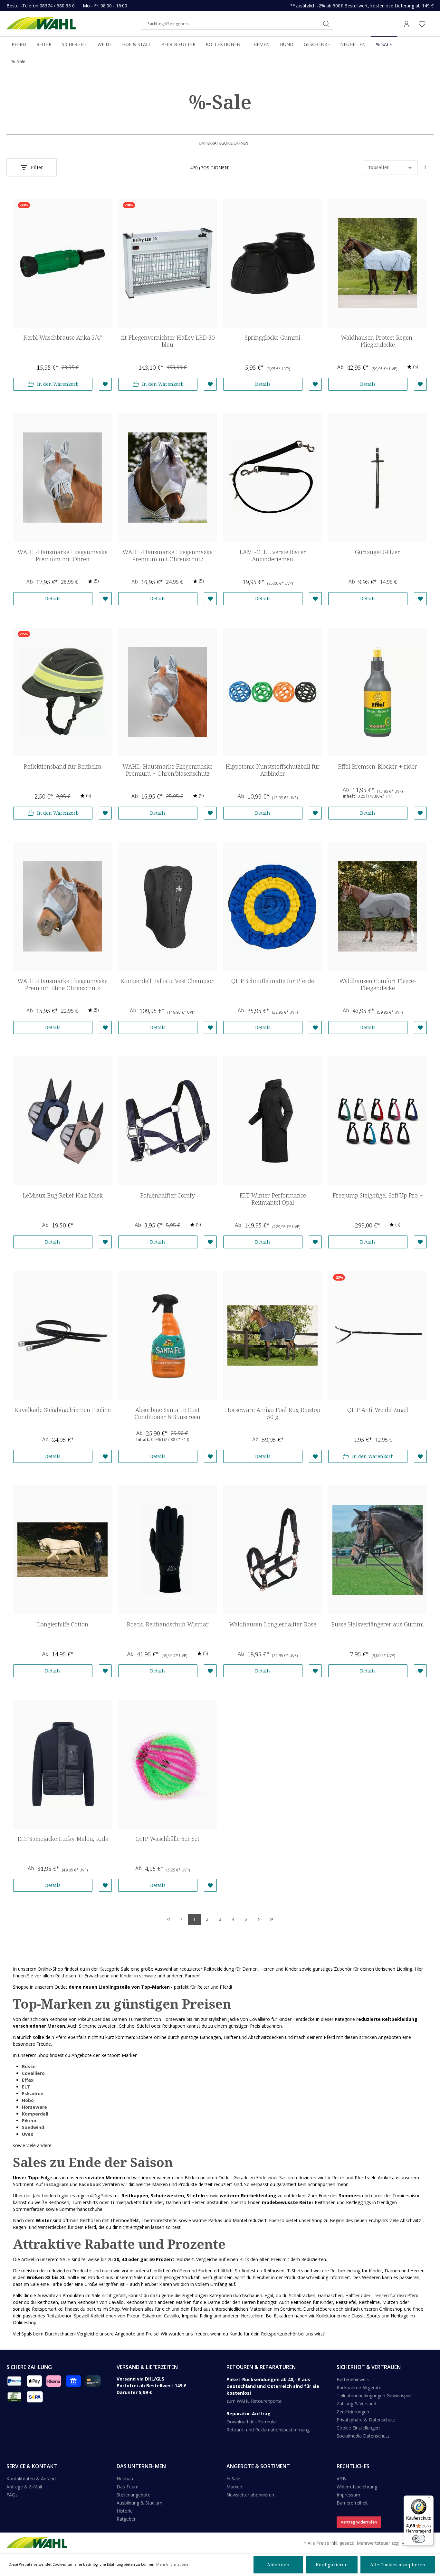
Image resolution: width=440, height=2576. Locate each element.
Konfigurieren (332, 2565)
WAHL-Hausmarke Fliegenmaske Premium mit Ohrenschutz (167, 556)
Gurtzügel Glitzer (378, 552)
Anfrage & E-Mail (24, 2487)
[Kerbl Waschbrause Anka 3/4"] (62, 263)
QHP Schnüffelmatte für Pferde (273, 981)
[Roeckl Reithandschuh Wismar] (167, 1550)
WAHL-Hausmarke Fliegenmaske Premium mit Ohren (62, 556)
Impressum (348, 2495)
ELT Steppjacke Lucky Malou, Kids (63, 1839)
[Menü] (430, 2499)
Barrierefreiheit (352, 2503)
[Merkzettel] (422, 24)
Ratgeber (126, 2519)
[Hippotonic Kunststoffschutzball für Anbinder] (273, 692)
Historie (125, 2511)
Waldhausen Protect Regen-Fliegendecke (378, 341)
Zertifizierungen (353, 2412)
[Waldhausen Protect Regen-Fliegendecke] (378, 263)
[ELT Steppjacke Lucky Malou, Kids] (62, 1764)
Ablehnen (278, 2565)
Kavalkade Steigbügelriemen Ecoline (62, 1410)
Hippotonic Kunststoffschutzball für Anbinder (273, 770)
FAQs (12, 2495)
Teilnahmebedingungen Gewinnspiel (374, 2396)
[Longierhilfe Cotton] (62, 1550)
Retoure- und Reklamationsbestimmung (268, 2430)
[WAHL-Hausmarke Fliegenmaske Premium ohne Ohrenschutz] (62, 906)
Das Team (128, 2487)
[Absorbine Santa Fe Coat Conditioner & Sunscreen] (167, 1335)
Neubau (125, 2479)
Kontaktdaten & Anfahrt (31, 2479)
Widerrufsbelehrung (357, 2487)
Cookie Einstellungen (358, 2428)
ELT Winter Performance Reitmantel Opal (273, 1199)
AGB (341, 2479)
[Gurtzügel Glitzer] (378, 478)
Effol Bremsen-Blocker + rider (378, 767)
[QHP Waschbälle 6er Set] (167, 1764)
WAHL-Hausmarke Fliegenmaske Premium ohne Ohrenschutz (62, 985)
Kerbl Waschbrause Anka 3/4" (62, 338)
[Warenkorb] (432, 24)
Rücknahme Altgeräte (359, 2387)
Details (263, 384)
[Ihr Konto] (407, 24)
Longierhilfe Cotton (63, 1624)
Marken (234, 2487)
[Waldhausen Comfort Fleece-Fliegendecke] (378, 906)
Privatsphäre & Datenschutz (366, 2420)
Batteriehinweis (353, 2379)
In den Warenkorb (58, 384)
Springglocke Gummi (273, 338)
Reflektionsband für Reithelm (62, 767)
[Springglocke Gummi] (273, 263)
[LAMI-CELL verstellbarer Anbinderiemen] (273, 478)
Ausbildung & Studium (139, 2503)
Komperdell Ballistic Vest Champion (167, 981)
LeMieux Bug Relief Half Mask (63, 1195)
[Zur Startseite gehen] (41, 24)
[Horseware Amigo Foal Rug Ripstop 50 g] (273, 1335)
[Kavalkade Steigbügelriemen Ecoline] (62, 1335)
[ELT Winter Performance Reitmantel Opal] (273, 1121)
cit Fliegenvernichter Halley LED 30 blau (168, 341)
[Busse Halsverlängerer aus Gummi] (378, 1550)
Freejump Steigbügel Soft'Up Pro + (378, 1195)
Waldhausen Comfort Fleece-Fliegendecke (378, 985)
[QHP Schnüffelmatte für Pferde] (273, 906)
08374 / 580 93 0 (57, 6)
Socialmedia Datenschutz (363, 2436)
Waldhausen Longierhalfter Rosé (273, 1624)
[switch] (419, 2539)
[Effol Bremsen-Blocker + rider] (378, 692)
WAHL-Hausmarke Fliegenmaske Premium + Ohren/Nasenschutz (167, 770)
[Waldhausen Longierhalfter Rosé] (273, 1550)
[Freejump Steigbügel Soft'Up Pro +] (378, 1121)
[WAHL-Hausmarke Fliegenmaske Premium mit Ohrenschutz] (167, 478)
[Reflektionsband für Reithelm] (62, 692)
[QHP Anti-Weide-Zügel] (378, 1335)
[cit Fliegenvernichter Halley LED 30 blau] (167, 263)
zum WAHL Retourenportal (254, 2401)
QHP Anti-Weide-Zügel (378, 1410)
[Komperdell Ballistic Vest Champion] (167, 906)
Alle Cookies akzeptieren (398, 2565)
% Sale (233, 2479)
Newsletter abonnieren (250, 2495)
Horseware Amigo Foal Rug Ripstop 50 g (273, 1413)
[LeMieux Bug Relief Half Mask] (62, 1121)
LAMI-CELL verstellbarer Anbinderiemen (273, 556)
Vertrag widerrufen (359, 2522)
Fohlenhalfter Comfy (167, 1195)
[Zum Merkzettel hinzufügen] (105, 384)
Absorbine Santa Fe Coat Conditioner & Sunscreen (167, 1413)
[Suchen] (326, 24)
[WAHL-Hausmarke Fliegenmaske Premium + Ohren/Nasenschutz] (167, 692)
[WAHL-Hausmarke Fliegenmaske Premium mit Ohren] (62, 478)
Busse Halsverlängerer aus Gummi (378, 1624)
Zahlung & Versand (356, 2404)
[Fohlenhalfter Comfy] (167, 1121)
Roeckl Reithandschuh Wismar (168, 1624)
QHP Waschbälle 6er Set (167, 1839)
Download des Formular (252, 2422)
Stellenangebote (134, 2495)
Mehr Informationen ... (175, 2564)
